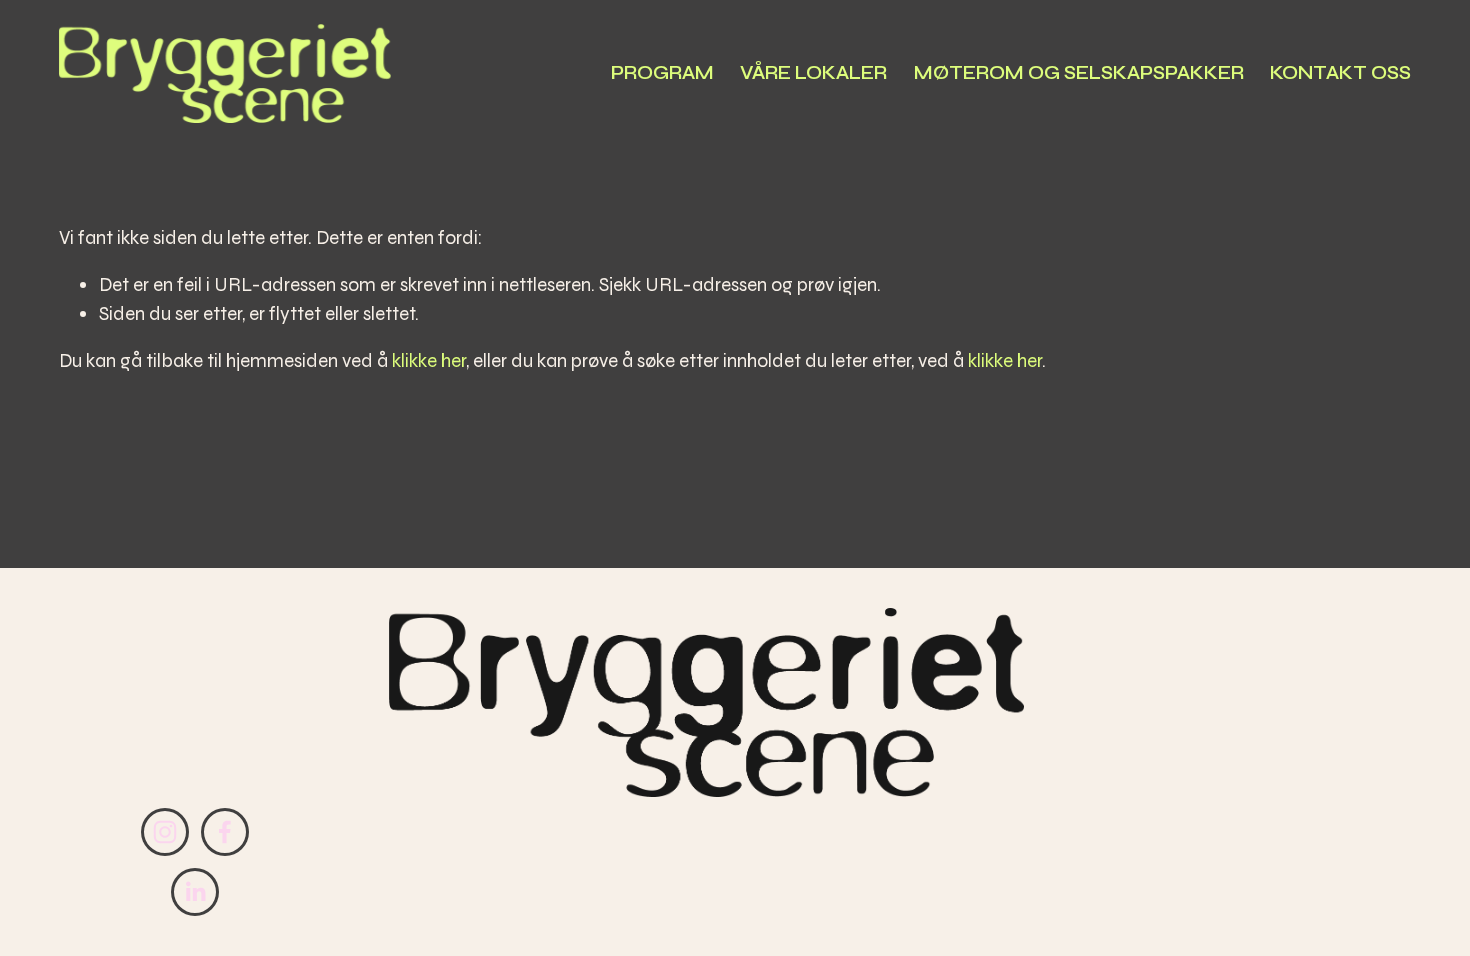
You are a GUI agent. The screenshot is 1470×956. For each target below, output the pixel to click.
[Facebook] (225, 832)
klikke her (429, 360)
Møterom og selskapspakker (1079, 72)
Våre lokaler (813, 72)
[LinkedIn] (195, 892)
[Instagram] (165, 832)
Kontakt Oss (1340, 72)
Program (662, 72)
